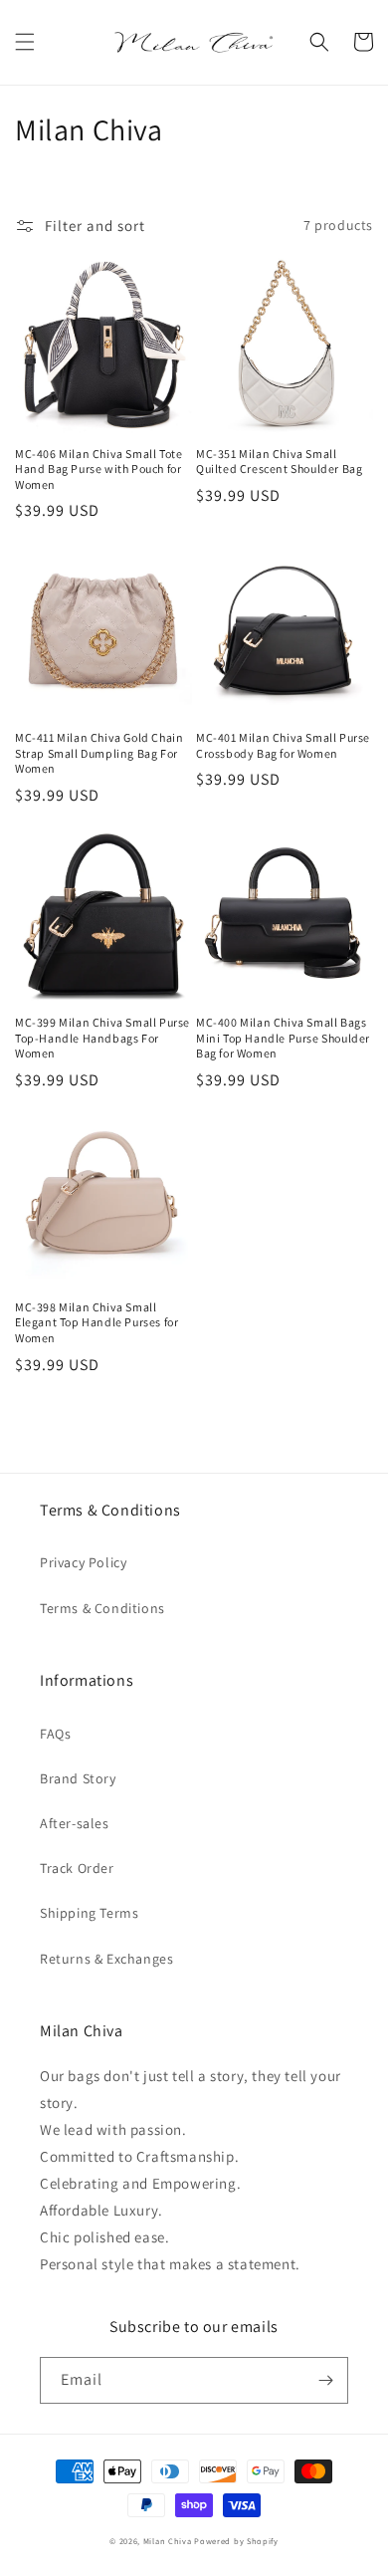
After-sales (75, 1823)
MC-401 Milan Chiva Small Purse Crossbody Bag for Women (283, 745)
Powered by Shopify (236, 2541)
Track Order (77, 1868)
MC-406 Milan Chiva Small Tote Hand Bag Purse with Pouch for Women (98, 469)
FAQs (55, 1734)
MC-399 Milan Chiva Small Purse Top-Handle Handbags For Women (102, 1038)
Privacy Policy (83, 1562)
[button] (25, 42)
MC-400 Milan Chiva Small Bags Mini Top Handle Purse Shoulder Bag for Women (283, 1038)
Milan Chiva (168, 2541)
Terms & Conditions (102, 1608)
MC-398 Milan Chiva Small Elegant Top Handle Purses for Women (97, 1322)
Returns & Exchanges (106, 1959)
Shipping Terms (89, 1913)
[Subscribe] (325, 2380)
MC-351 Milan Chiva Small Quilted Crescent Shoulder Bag (279, 462)
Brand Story (78, 1778)
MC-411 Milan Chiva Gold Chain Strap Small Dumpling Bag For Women (99, 753)
